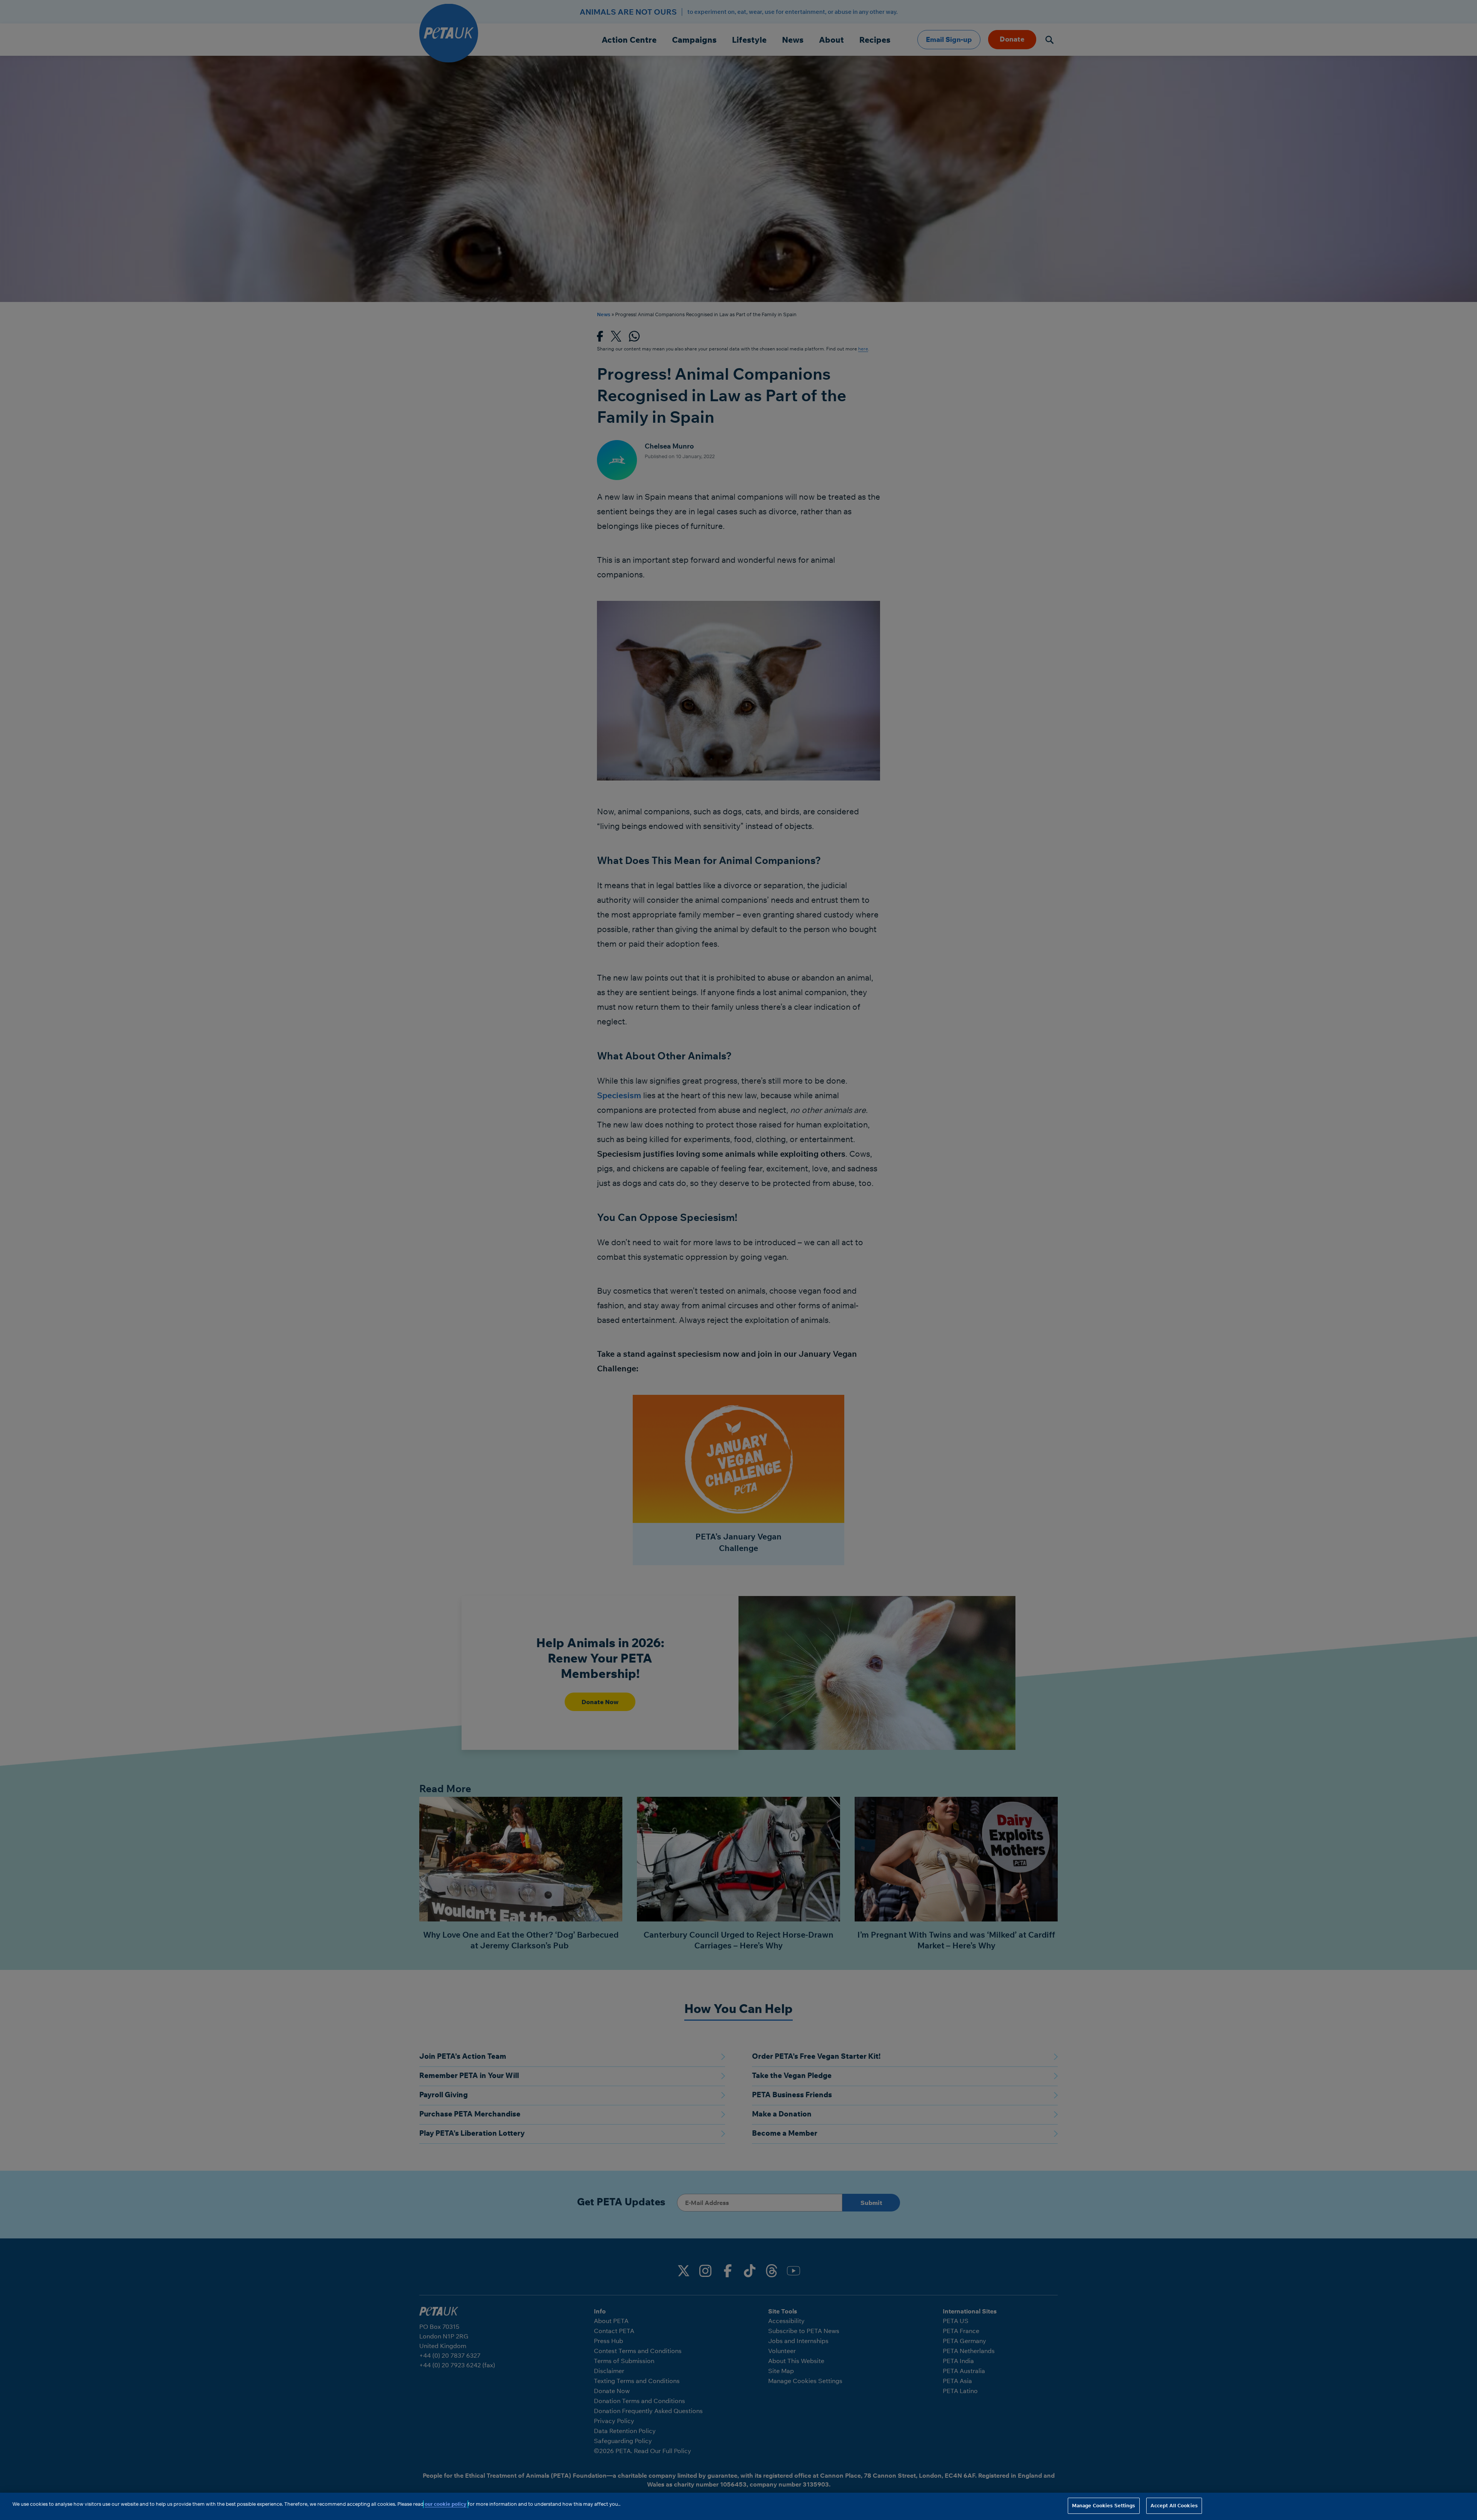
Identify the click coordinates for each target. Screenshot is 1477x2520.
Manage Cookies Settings (1104, 2505)
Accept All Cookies (1174, 2505)
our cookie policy (446, 2504)
